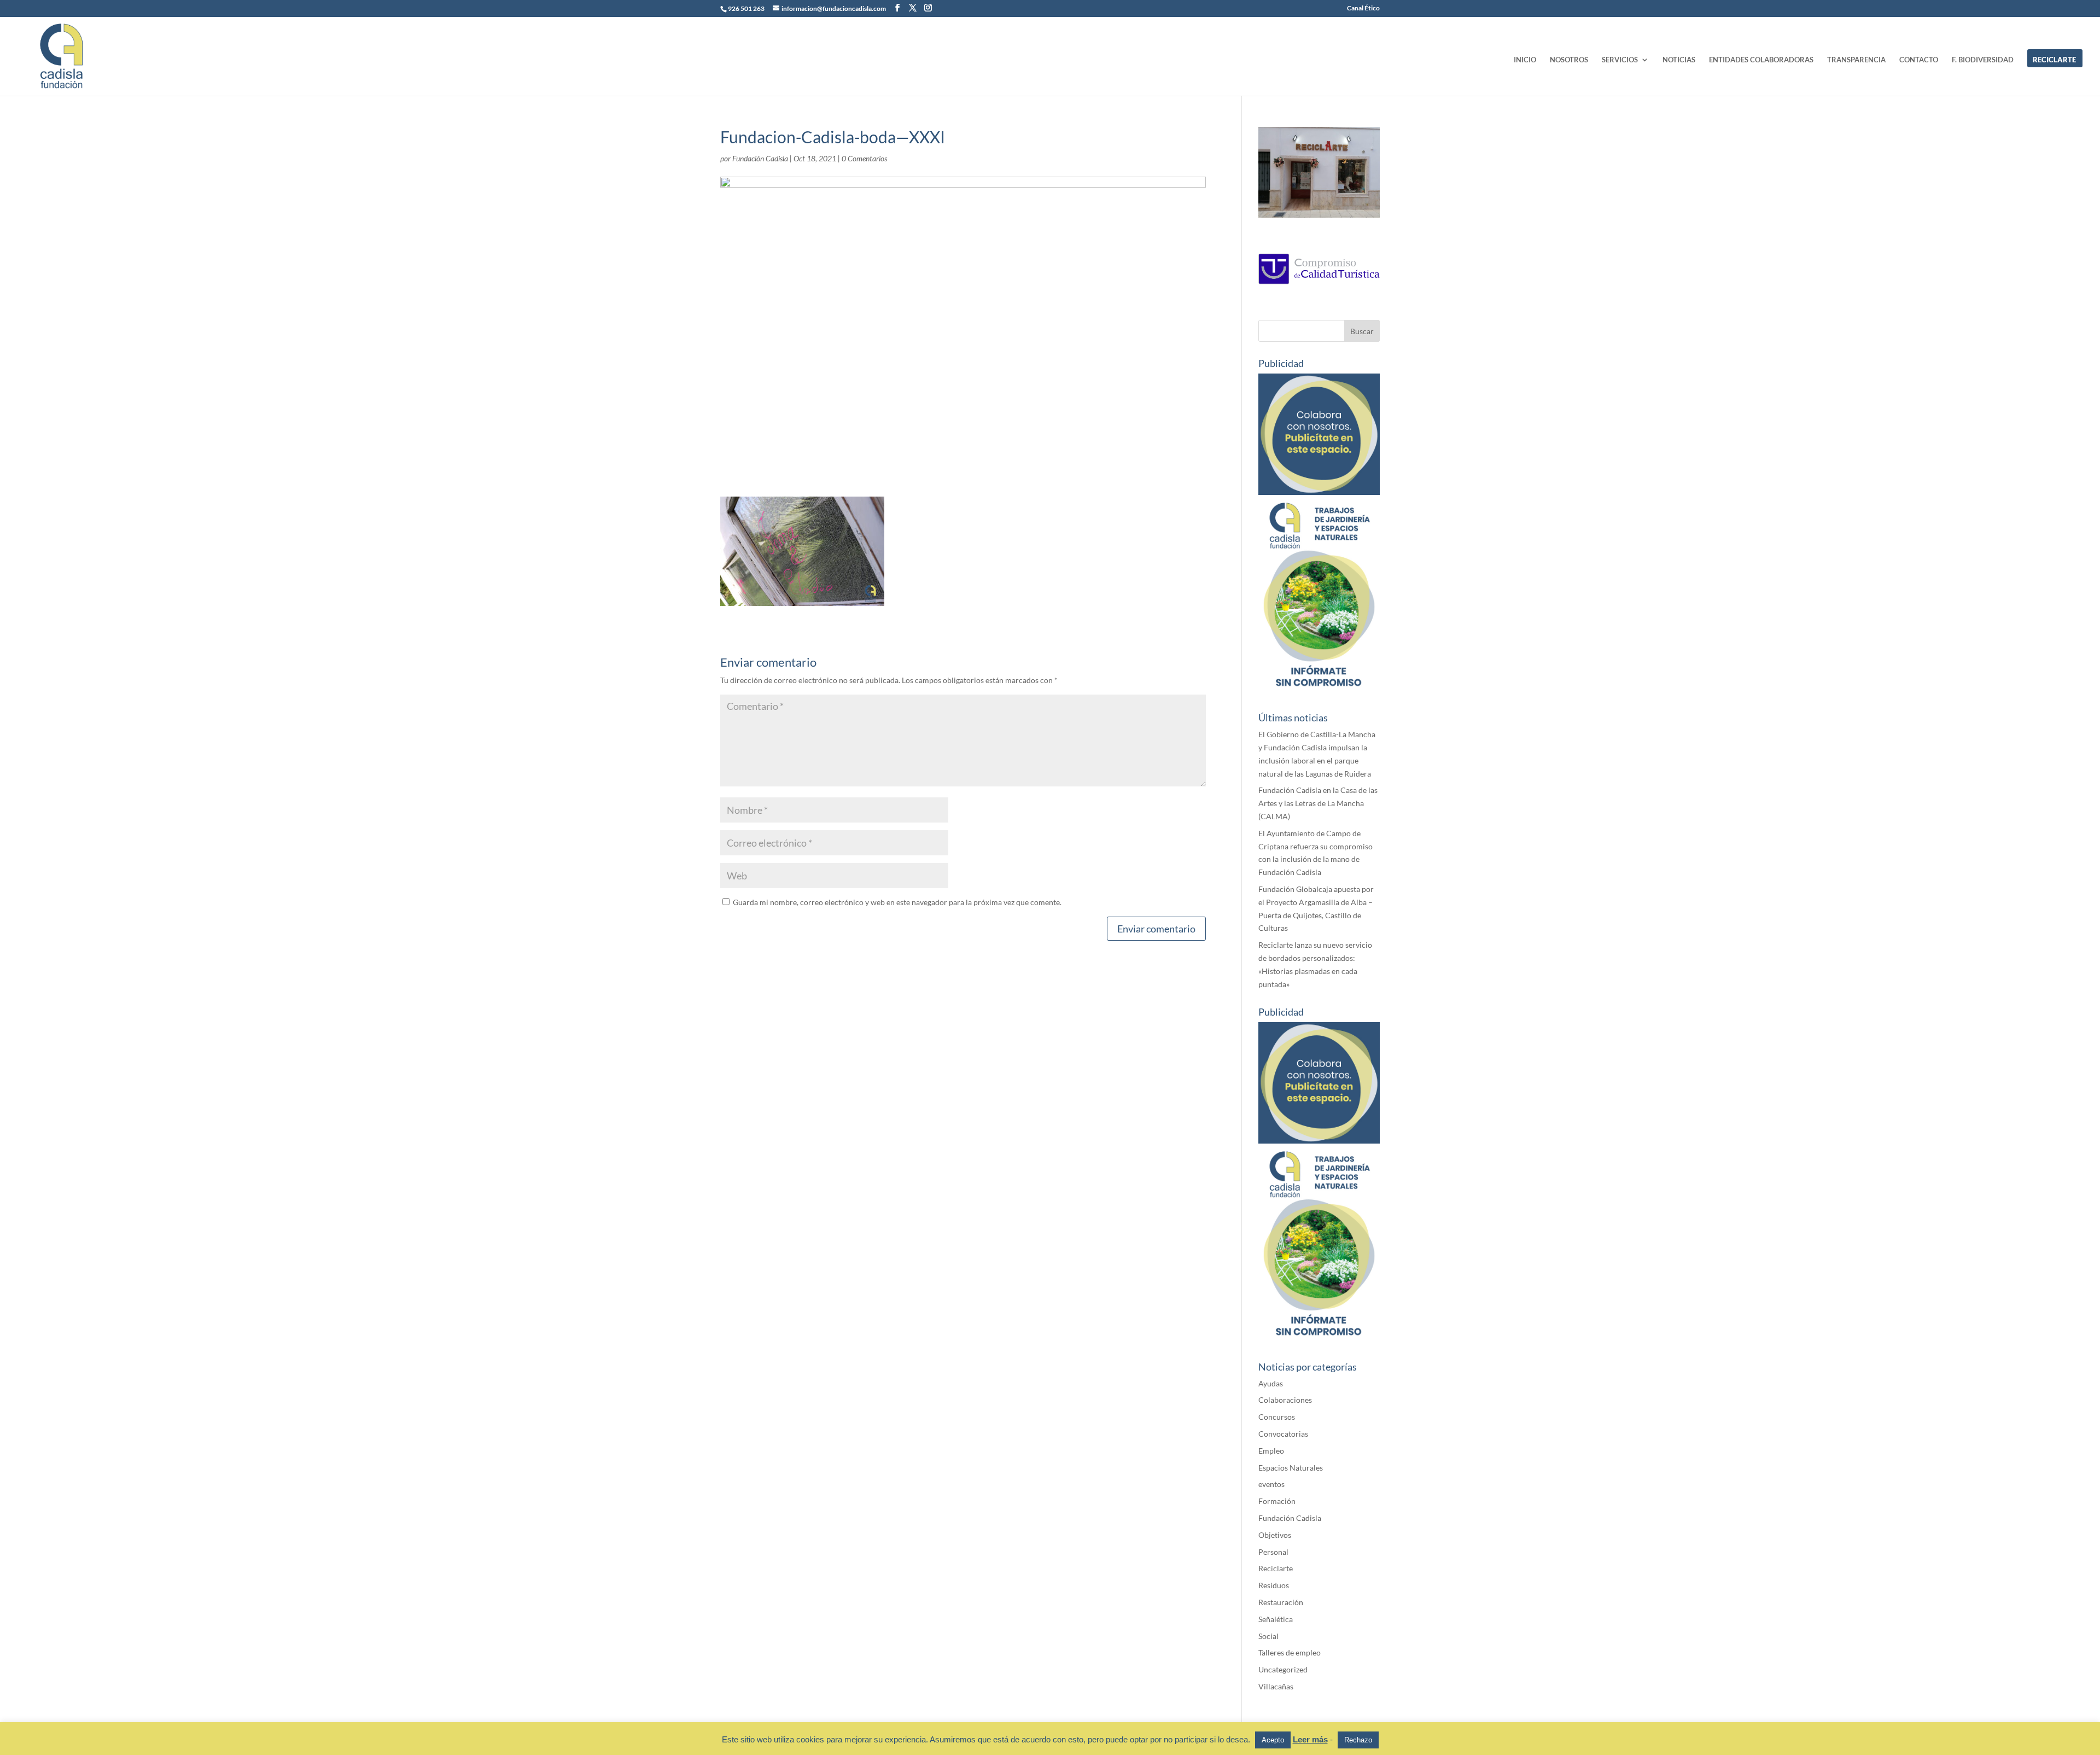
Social (1268, 1636)
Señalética (1276, 1619)
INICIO (1525, 60)
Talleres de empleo (1290, 1652)
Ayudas (1271, 1383)
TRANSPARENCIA (1856, 60)
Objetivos (1275, 1535)
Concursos (1277, 1417)
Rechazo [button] (1358, 1740)
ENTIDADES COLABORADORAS (1761, 60)
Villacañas (1276, 1686)
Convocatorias (1283, 1434)
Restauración (1281, 1602)
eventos (1271, 1484)
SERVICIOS (1620, 60)
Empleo (1271, 1451)
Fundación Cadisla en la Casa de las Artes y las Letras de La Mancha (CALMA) (1318, 803)
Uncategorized (1283, 1669)
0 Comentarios (864, 158)
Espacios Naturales (1291, 1468)
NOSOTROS (1569, 60)
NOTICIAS (1679, 60)
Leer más (1310, 1739)
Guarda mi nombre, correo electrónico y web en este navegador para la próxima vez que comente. (897, 902)
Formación (1277, 1501)
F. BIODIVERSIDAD (1983, 60)
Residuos (1274, 1585)
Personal (1273, 1552)
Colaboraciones (1285, 1400)
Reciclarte (1276, 1568)
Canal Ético (1363, 8)
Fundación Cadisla (760, 158)
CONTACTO (1919, 60)
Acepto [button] (1273, 1740)
